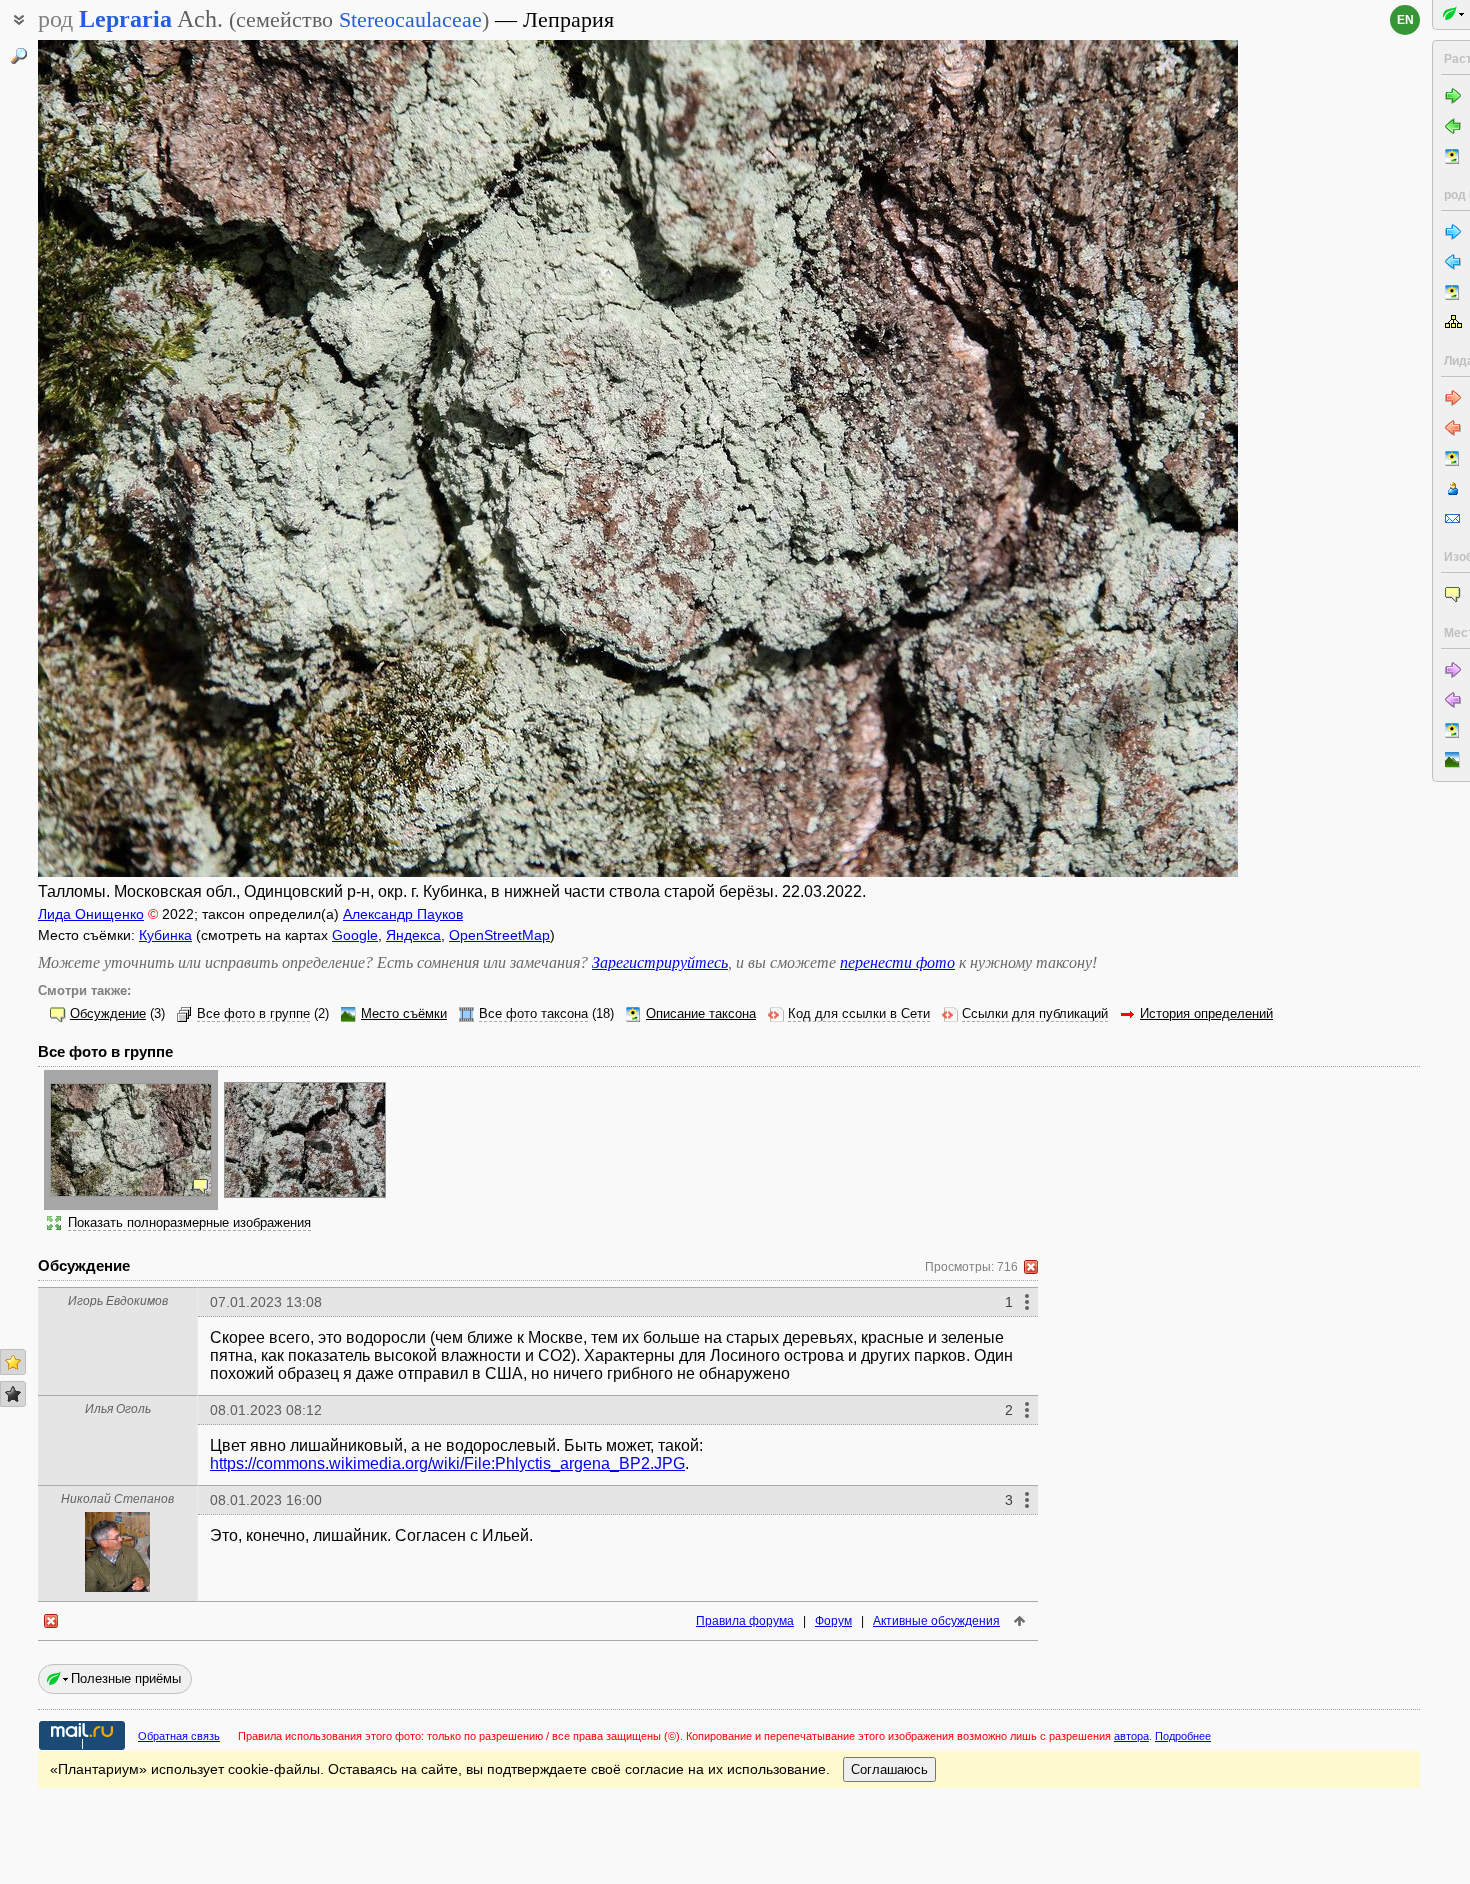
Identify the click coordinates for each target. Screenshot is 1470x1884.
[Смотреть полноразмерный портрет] (117, 1586)
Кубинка (165, 935)
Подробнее (1183, 1736)
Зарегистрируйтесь (660, 962)
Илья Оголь (118, 1409)
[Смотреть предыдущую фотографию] (163, 458)
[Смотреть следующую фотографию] (1113, 458)
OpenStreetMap (499, 935)
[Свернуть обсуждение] (1031, 1267)
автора (1131, 1736)
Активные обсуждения (936, 1621)
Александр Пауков (403, 914)
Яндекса (413, 935)
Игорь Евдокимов (118, 1301)
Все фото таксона (533, 1014)
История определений (1206, 1014)
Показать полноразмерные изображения (189, 1223)
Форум (833, 1621)
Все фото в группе (253, 1014)
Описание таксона (701, 1014)
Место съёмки (404, 1014)
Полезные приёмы (126, 1678)
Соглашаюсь (889, 1769)
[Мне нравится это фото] (13, 1362)
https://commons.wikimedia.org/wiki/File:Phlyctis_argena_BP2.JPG (447, 1463)
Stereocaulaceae (410, 19)
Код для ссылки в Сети (859, 1014)
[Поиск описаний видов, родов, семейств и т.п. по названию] (19, 56)
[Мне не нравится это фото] (13, 1394)
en (1405, 20)
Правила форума (745, 1621)
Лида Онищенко (91, 914)
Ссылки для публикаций (1035, 1014)
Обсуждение (108, 1014)
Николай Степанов (117, 1499)
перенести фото (897, 962)
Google (355, 935)
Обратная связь (179, 1736)
